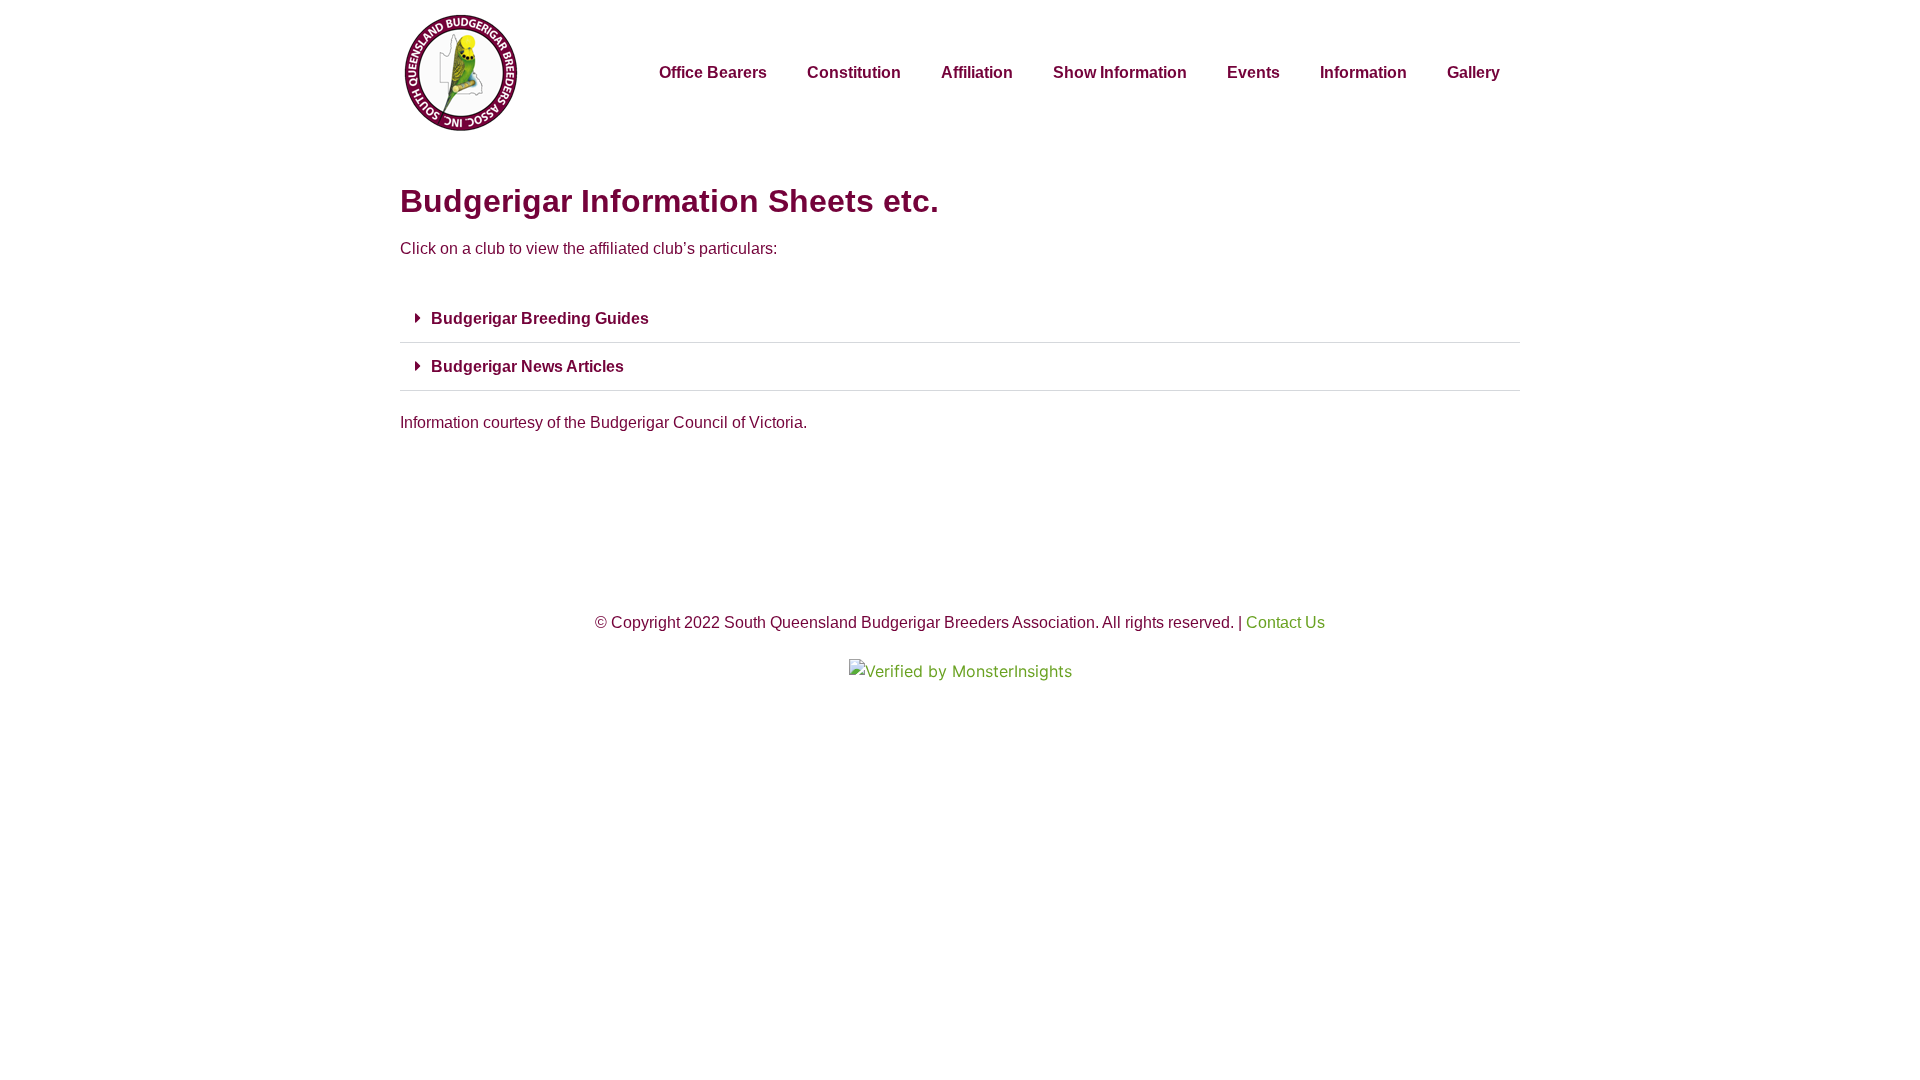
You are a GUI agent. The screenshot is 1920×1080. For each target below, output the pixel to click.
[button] (960, 319)
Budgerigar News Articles (527, 366)
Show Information (1120, 72)
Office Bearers (713, 72)
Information (1363, 72)
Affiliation (977, 72)
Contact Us (1285, 622)
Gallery (1473, 72)
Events (1253, 72)
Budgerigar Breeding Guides (540, 318)
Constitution (854, 72)
